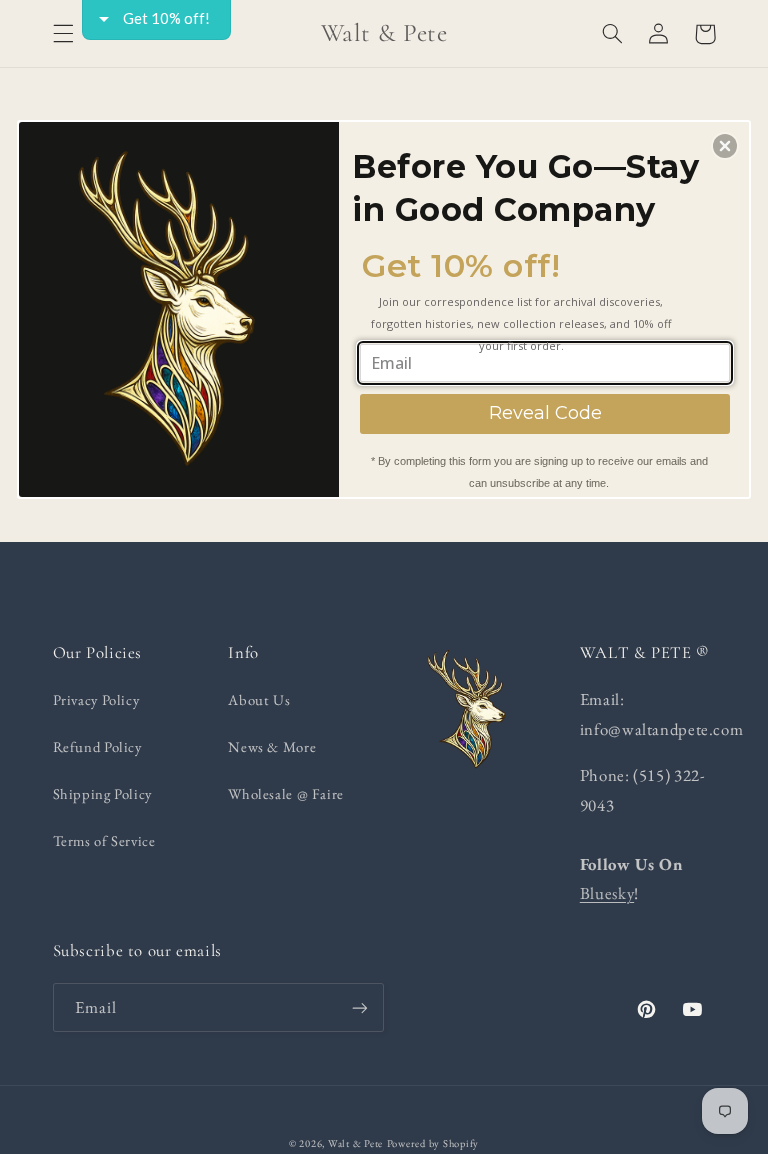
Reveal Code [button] (545, 413)
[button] (725, 146)
